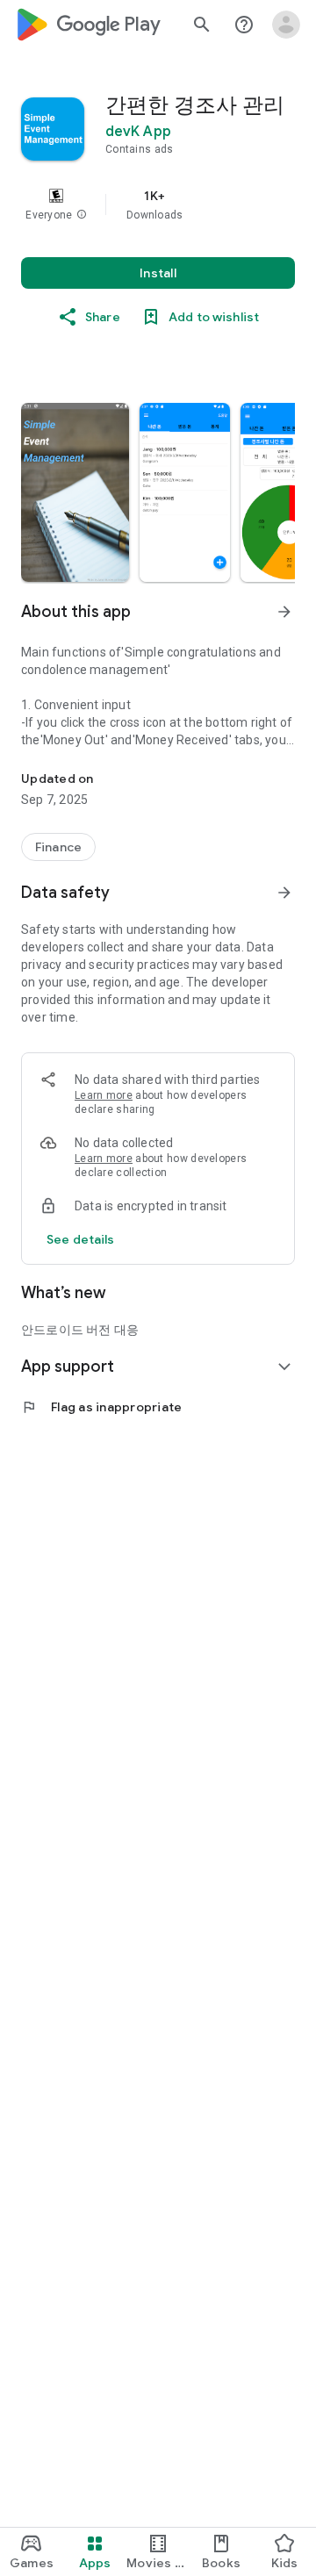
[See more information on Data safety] (284, 893)
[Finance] (58, 847)
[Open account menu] (286, 25)
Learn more (104, 1095)
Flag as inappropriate (101, 1407)
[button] (82, 215)
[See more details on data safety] (81, 1239)
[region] (158, 205)
